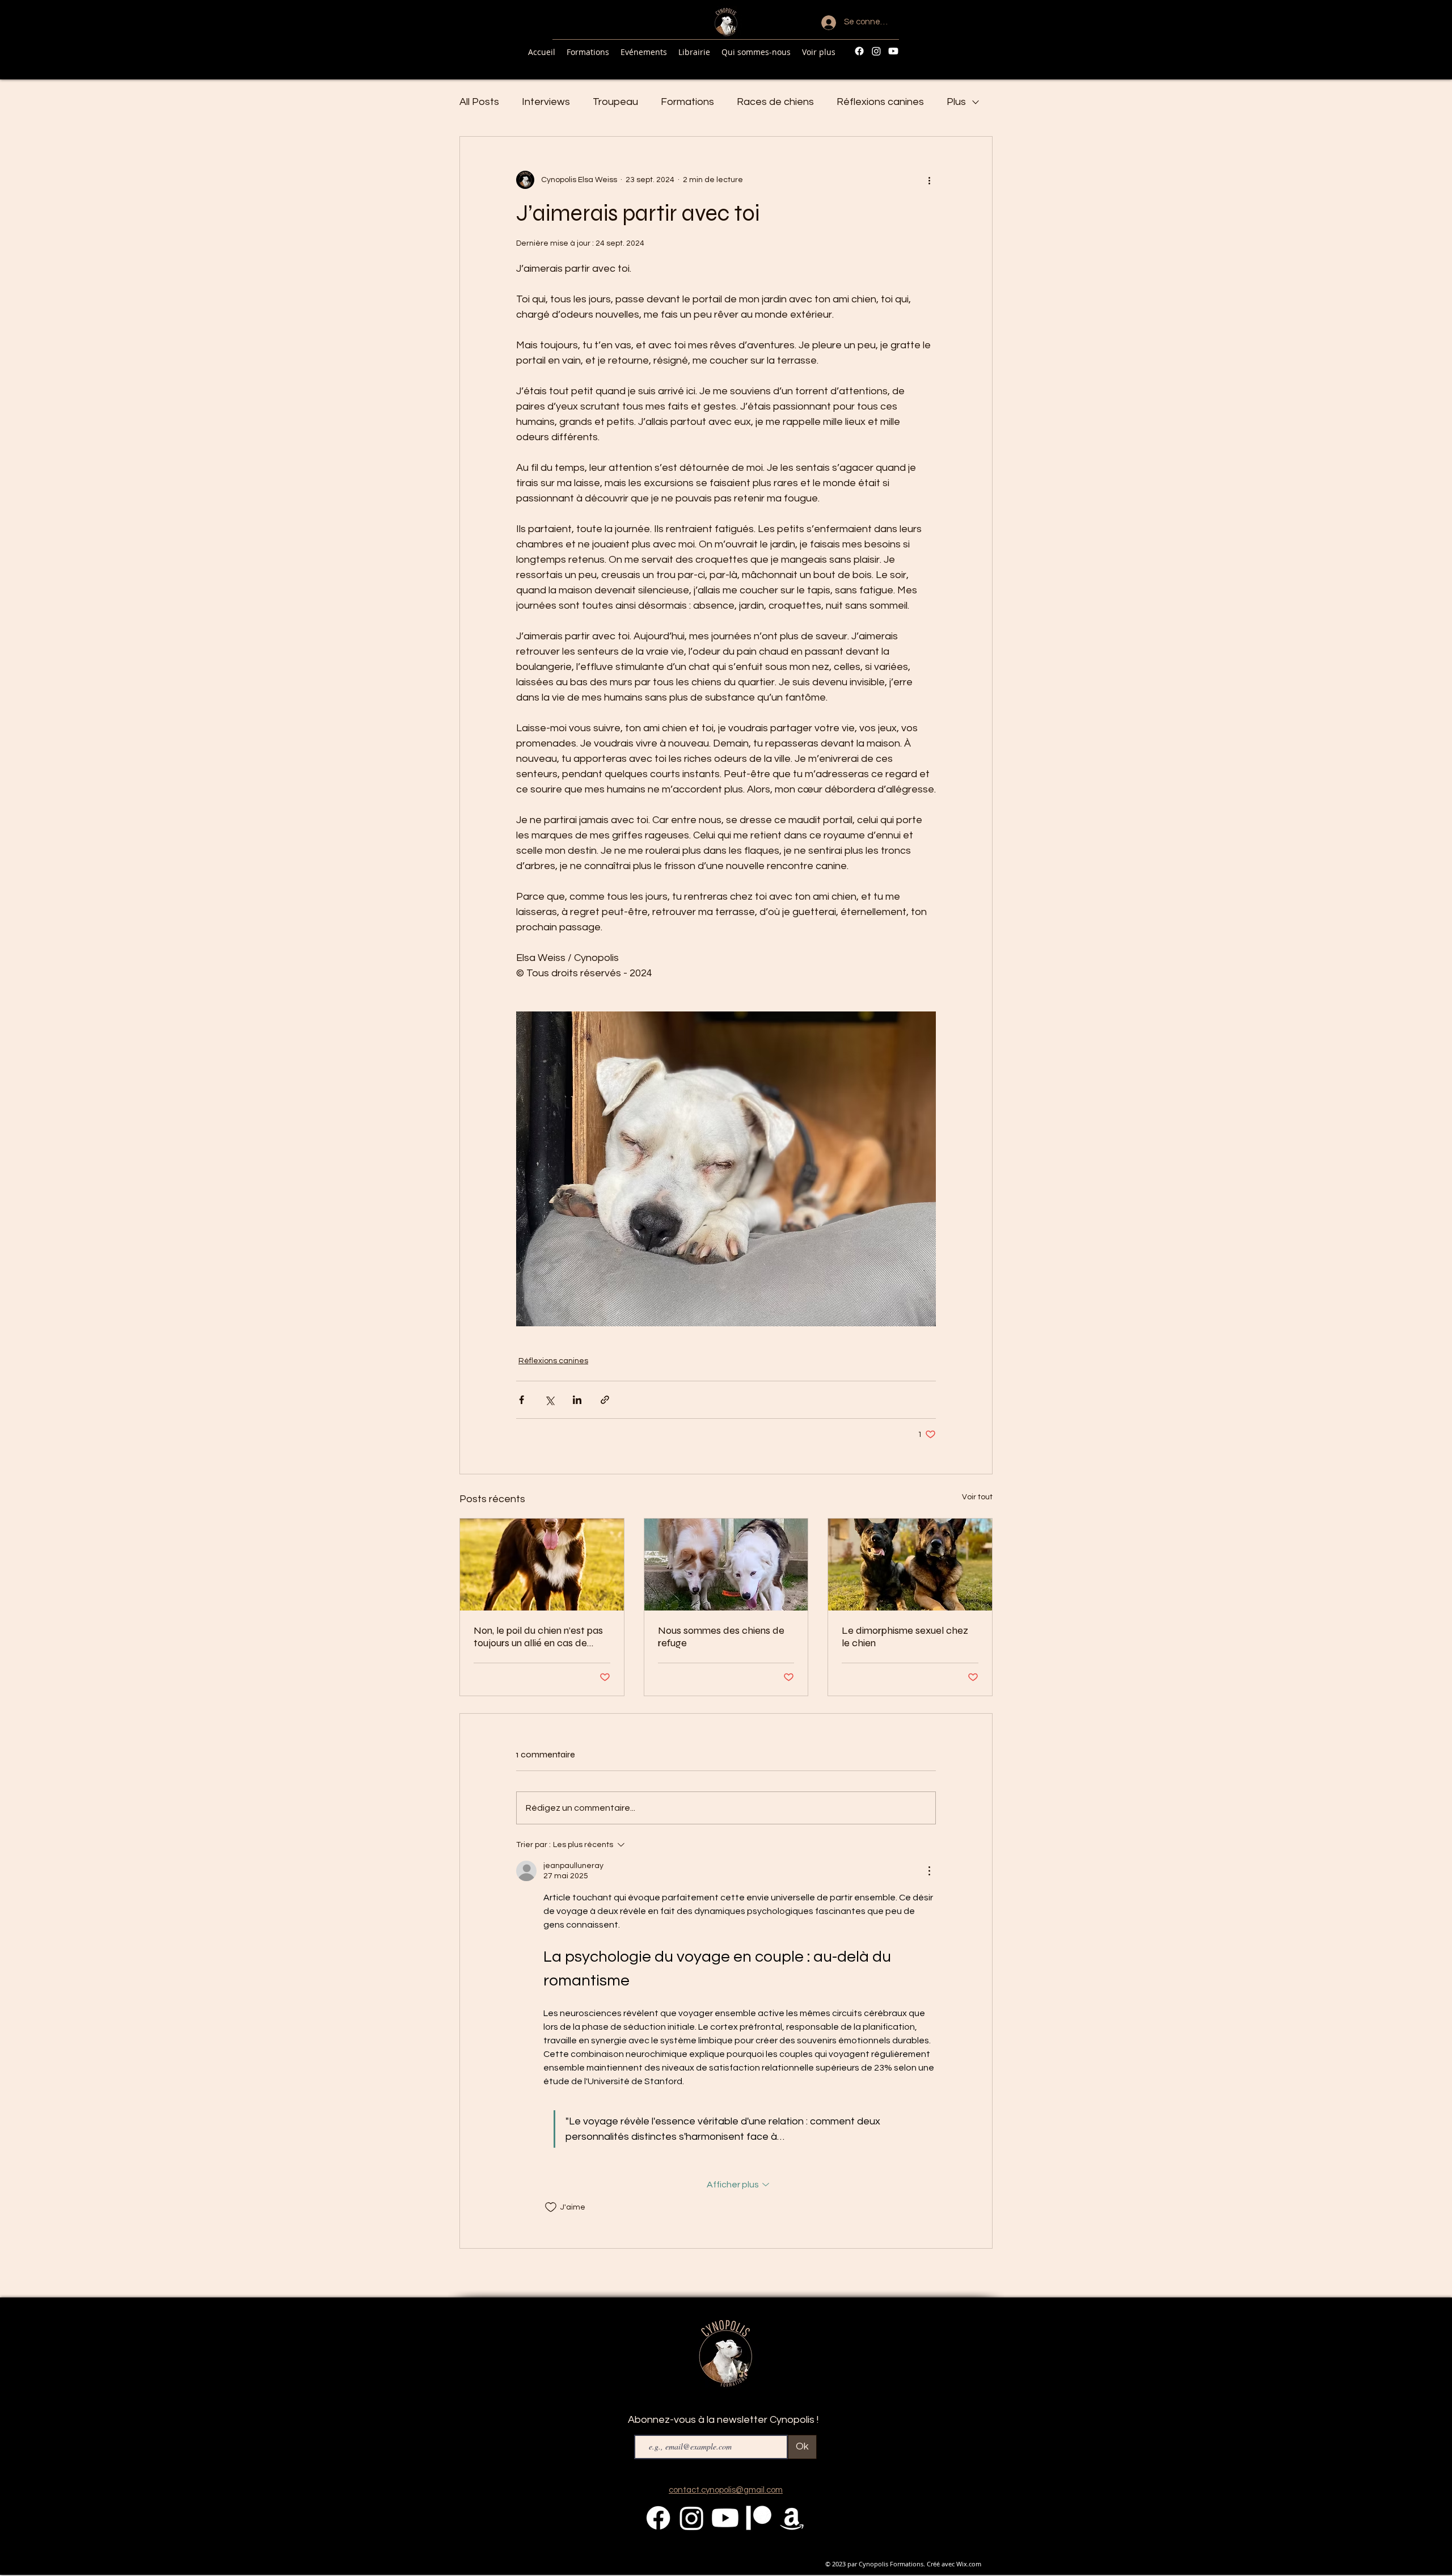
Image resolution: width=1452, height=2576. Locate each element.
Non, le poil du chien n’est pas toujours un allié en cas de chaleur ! (538, 1637)
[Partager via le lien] (605, 1400)
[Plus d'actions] (929, 180)
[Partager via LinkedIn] (577, 1400)
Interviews (546, 102)
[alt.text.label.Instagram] (876, 51)
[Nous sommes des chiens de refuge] (726, 1565)
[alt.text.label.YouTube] (893, 51)
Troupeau (615, 102)
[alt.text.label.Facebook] (859, 51)
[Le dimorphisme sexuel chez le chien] (910, 1565)
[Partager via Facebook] (522, 1400)
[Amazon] (792, 2518)
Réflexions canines (880, 102)
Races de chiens (775, 102)
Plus (956, 102)
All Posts (479, 102)
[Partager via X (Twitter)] (549, 1400)
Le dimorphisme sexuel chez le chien (905, 1637)
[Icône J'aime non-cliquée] (551, 2207)
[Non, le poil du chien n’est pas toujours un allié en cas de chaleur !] (542, 1565)
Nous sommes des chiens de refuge (721, 1637)
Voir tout (977, 1497)
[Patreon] (759, 2518)
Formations (687, 102)
